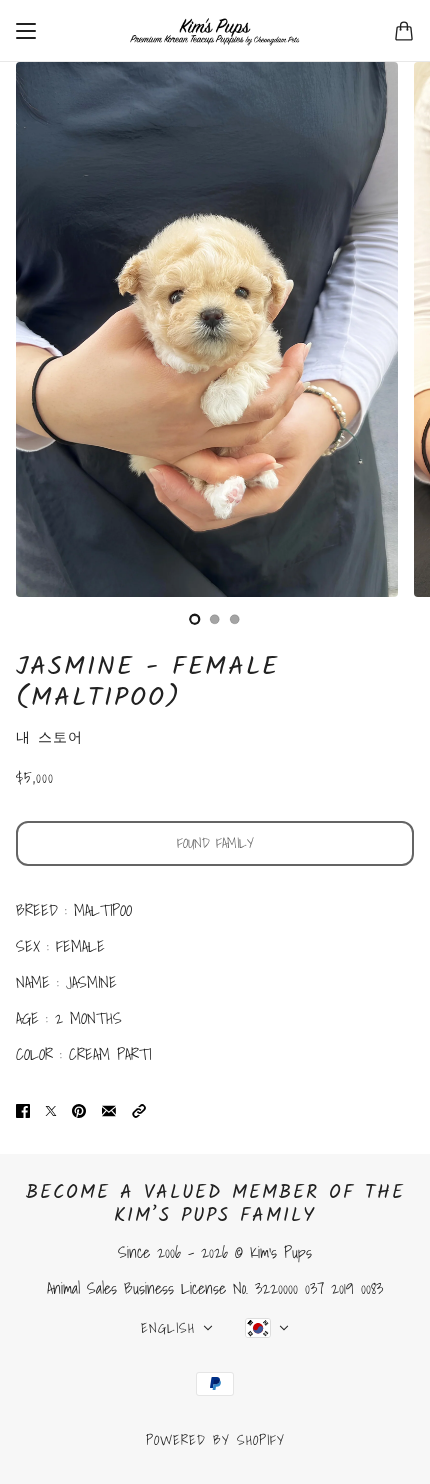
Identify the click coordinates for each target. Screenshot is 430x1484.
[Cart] (404, 31)
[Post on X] (51, 1110)
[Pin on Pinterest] (79, 1110)
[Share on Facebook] (23, 1110)
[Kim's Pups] (215, 31)
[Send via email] (109, 1110)
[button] (139, 1110)
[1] (215, 619)
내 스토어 (49, 737)
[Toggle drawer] (26, 31)
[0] (195, 619)
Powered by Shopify (215, 1440)
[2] (235, 619)
